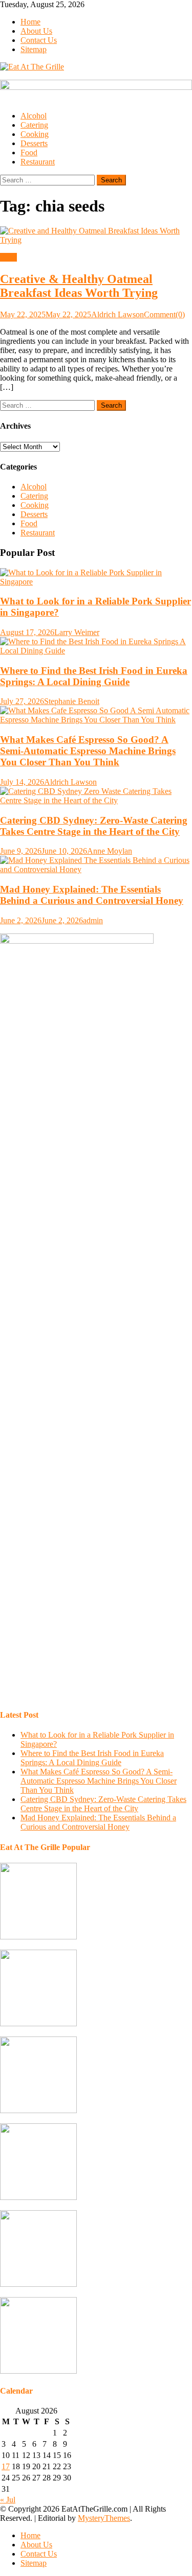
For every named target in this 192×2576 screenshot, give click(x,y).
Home (30, 22)
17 (6, 2466)
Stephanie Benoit (72, 701)
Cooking (35, 134)
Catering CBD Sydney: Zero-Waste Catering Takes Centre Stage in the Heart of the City (94, 826)
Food (29, 153)
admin (93, 920)
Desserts (34, 143)
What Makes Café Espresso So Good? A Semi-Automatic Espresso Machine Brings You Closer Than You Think (88, 751)
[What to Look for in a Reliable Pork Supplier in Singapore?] (96, 577)
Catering (34, 125)
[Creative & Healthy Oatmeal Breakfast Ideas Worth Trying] (96, 236)
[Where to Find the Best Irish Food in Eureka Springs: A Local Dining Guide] (96, 646)
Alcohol (34, 116)
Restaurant (38, 162)
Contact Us (39, 40)
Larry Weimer (77, 632)
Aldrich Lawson (118, 314)
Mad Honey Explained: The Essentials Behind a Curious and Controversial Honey (92, 895)
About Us (36, 31)
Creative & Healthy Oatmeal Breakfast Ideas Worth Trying (79, 286)
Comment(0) (164, 314)
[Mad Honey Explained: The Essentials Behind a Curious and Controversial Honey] (96, 865)
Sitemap (34, 49)
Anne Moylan (110, 851)
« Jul (8, 2500)
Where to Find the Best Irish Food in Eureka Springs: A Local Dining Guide (94, 676)
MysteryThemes (104, 2518)
